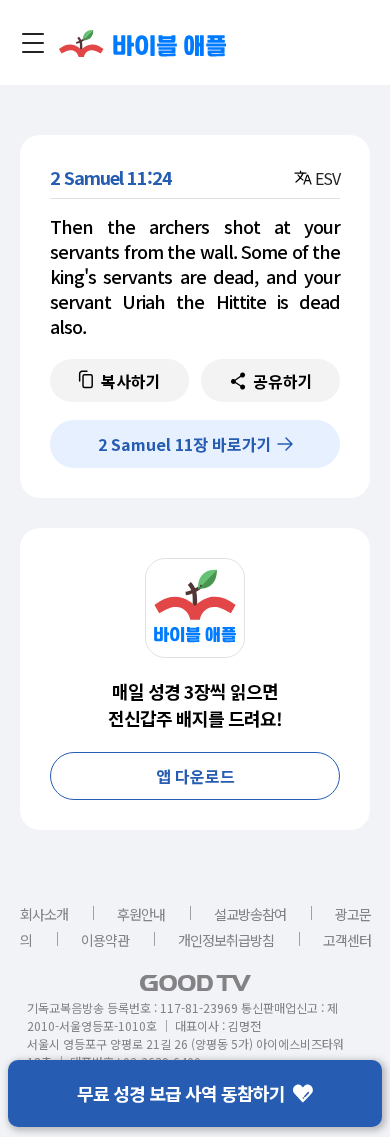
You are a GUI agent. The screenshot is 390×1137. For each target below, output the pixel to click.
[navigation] (33, 43)
